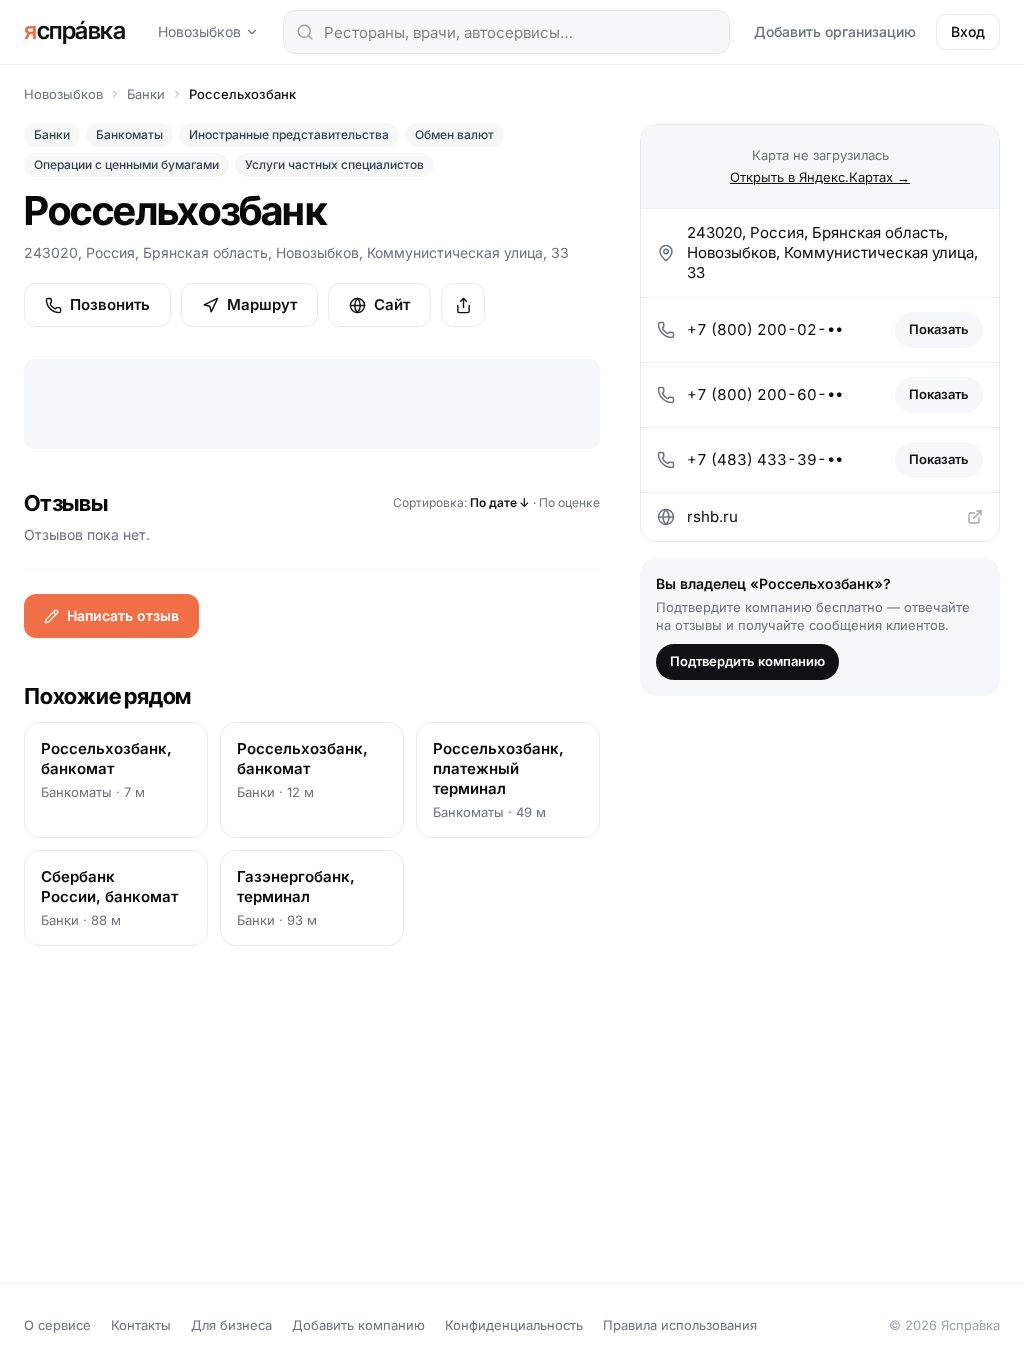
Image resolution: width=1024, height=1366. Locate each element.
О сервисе (57, 1325)
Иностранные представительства (289, 134)
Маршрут (262, 304)
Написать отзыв (123, 615)
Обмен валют (454, 134)
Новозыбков (199, 31)
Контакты (141, 1325)
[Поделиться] (463, 305)
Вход (968, 31)
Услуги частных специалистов (334, 164)
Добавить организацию (835, 31)
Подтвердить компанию (747, 661)
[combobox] (506, 32)
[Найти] (305, 32)
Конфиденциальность (514, 1325)
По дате (500, 502)
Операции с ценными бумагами (126, 164)
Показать (939, 329)
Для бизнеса (231, 1325)
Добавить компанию (358, 1325)
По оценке (569, 502)
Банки (146, 94)
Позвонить (110, 304)
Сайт (392, 304)
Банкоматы (129, 134)
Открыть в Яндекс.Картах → (820, 177)
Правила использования (680, 1325)
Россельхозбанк (242, 94)
